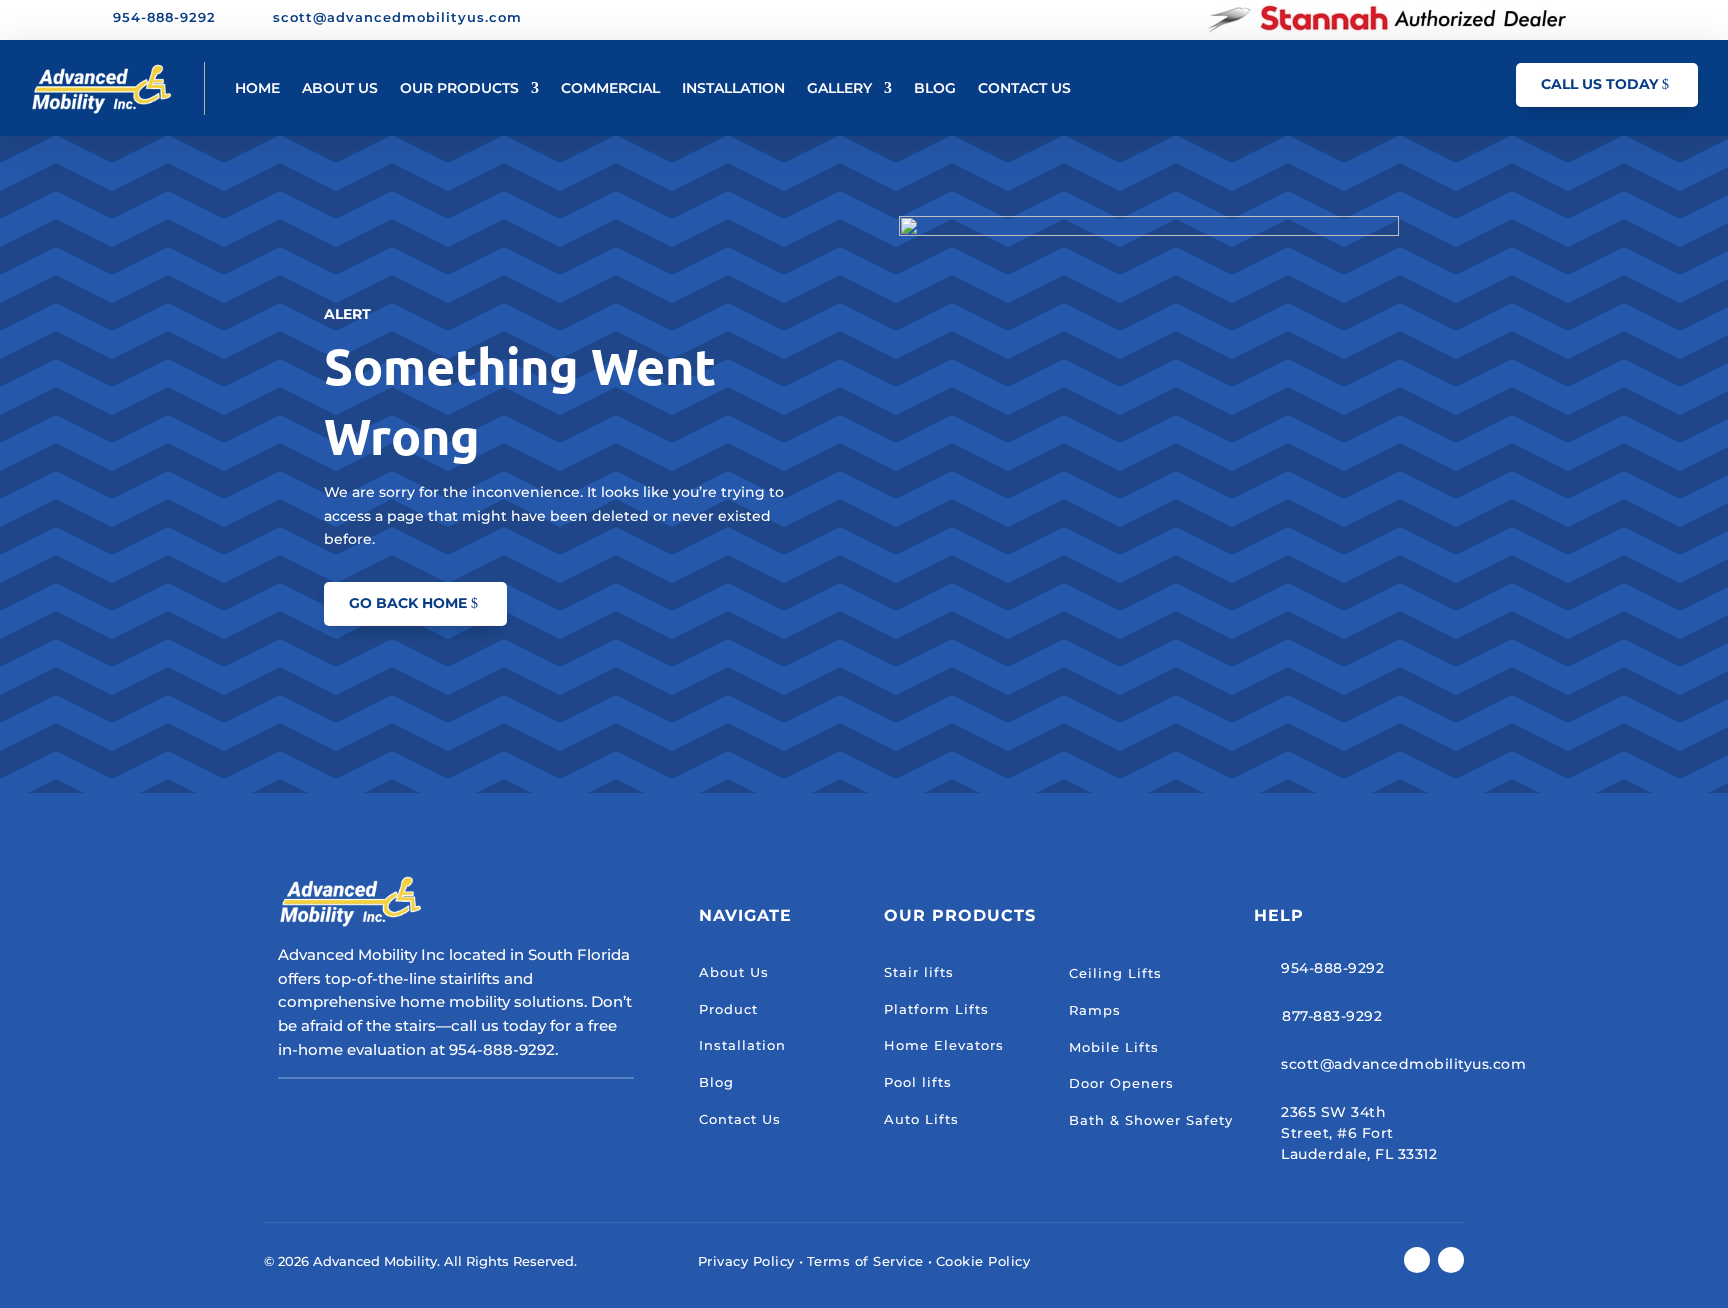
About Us (734, 972)
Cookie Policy (983, 1261)
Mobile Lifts (1114, 1047)
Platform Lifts (936, 1009)
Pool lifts (918, 1082)
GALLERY (839, 88)
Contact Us (740, 1119)
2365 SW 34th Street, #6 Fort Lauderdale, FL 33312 (1359, 1133)
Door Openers (1121, 1083)
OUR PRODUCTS (459, 88)
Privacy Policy (746, 1261)
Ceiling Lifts (1115, 973)
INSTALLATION (733, 88)
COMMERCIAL (610, 88)
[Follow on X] (1629, 19)
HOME (257, 88)
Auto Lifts (921, 1119)
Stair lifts (919, 972)
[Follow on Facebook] (1595, 19)
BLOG (935, 88)
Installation (742, 1045)
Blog (716, 1082)
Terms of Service (865, 1261)
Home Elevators (944, 1045)
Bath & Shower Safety (1151, 1120)
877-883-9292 (1332, 1016)
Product (728, 1009)
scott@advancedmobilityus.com (1403, 1064)
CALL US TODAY (1599, 84)
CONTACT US (1024, 88)
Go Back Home (408, 603)
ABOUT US (340, 88)
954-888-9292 (1332, 968)
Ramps (1095, 1010)
